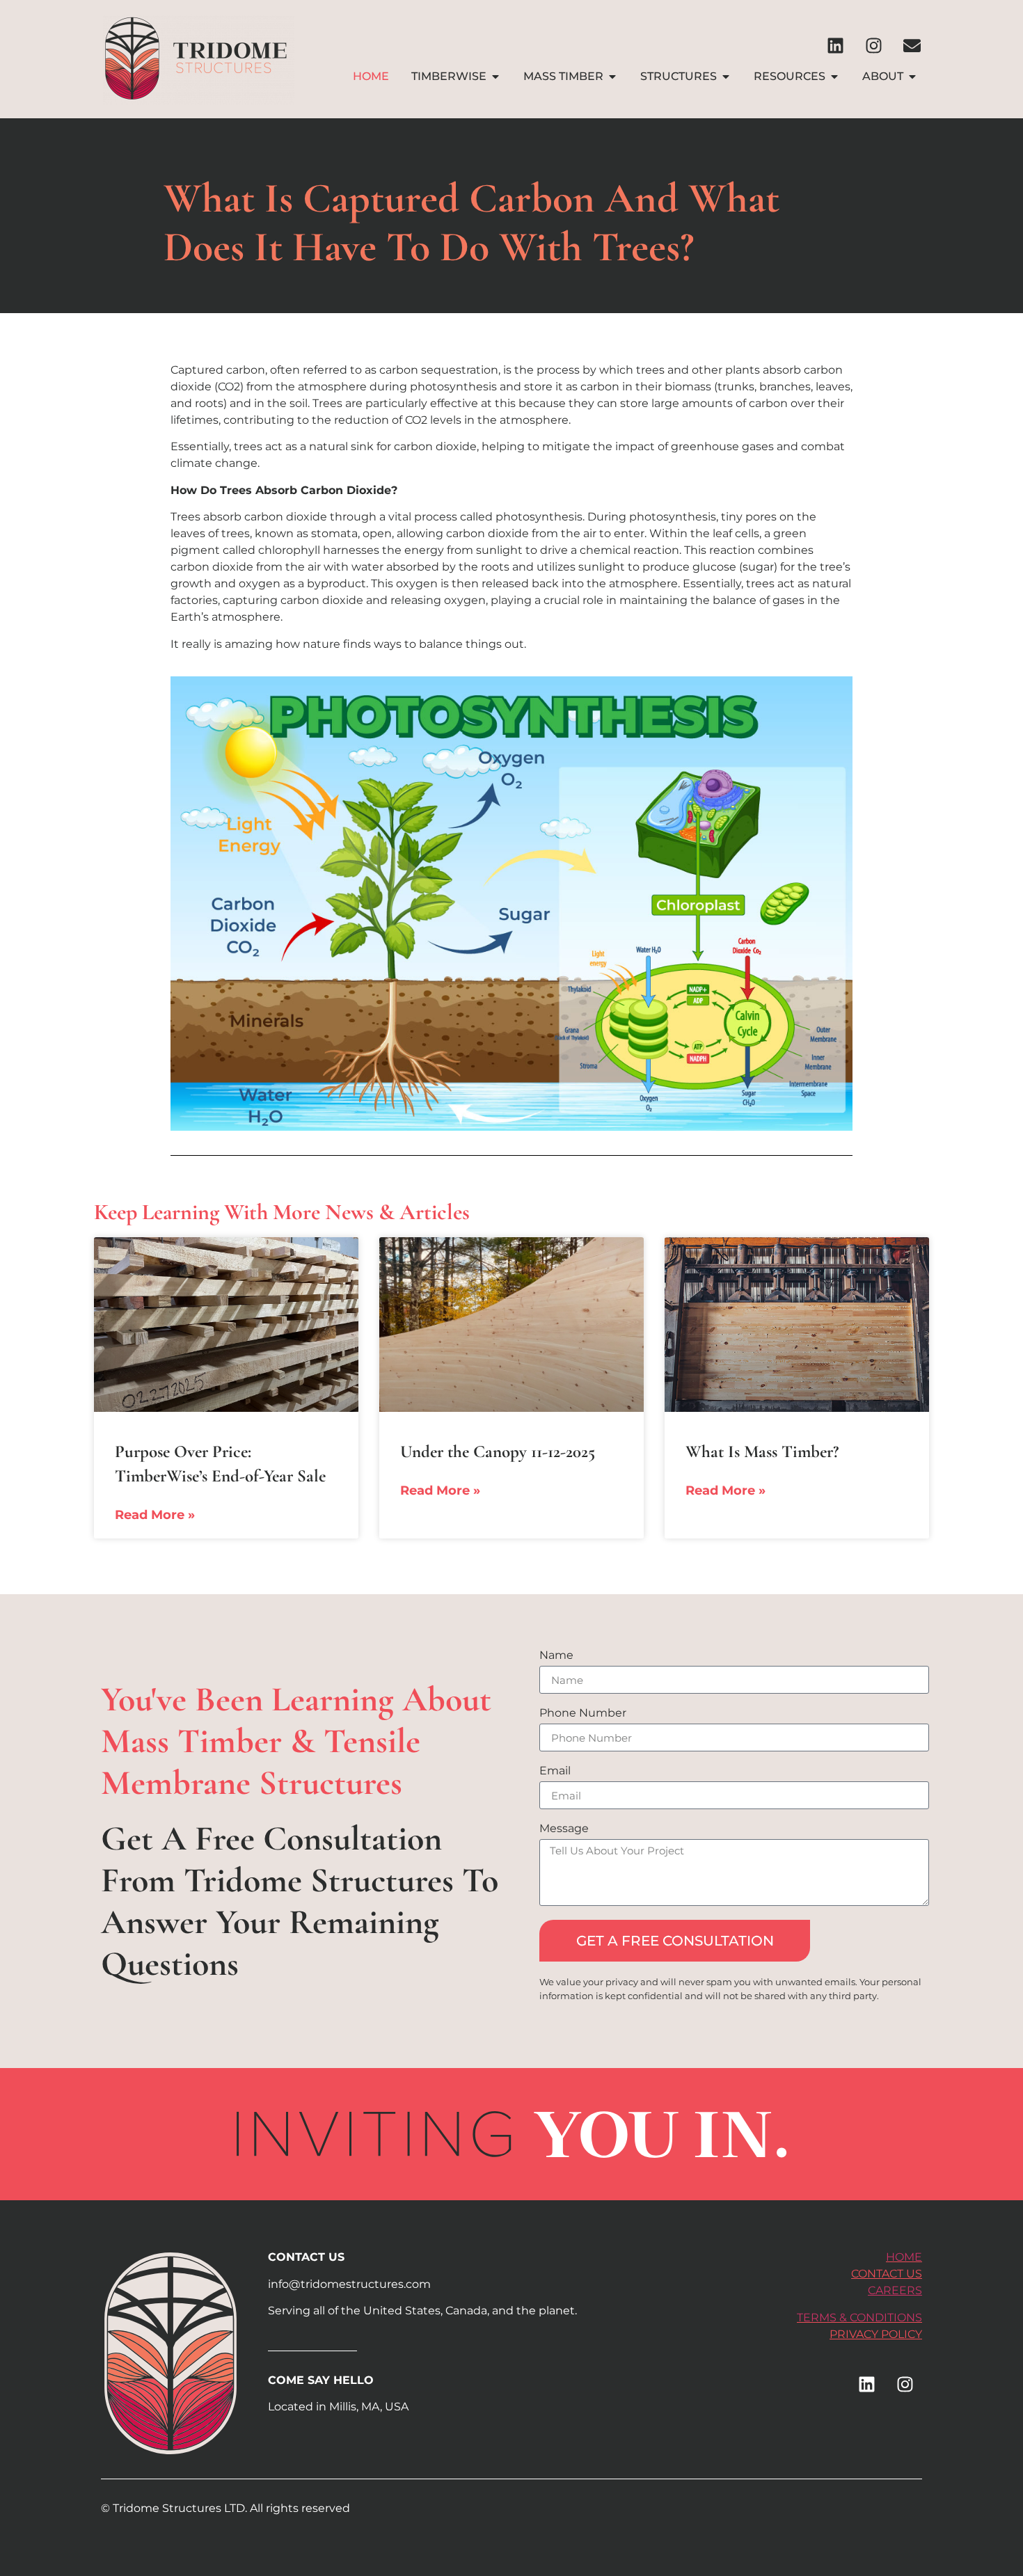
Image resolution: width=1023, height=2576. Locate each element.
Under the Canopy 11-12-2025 (498, 1452)
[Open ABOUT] (912, 77)
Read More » (155, 1515)
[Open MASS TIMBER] (612, 77)
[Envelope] (912, 45)
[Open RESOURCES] (834, 77)
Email (555, 1771)
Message (564, 1829)
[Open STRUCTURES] (726, 77)
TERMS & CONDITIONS (859, 2317)
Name (556, 1656)
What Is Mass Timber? (762, 1452)
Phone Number (583, 1714)
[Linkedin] (835, 45)
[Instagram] (873, 45)
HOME (904, 2257)
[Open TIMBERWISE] (495, 77)
